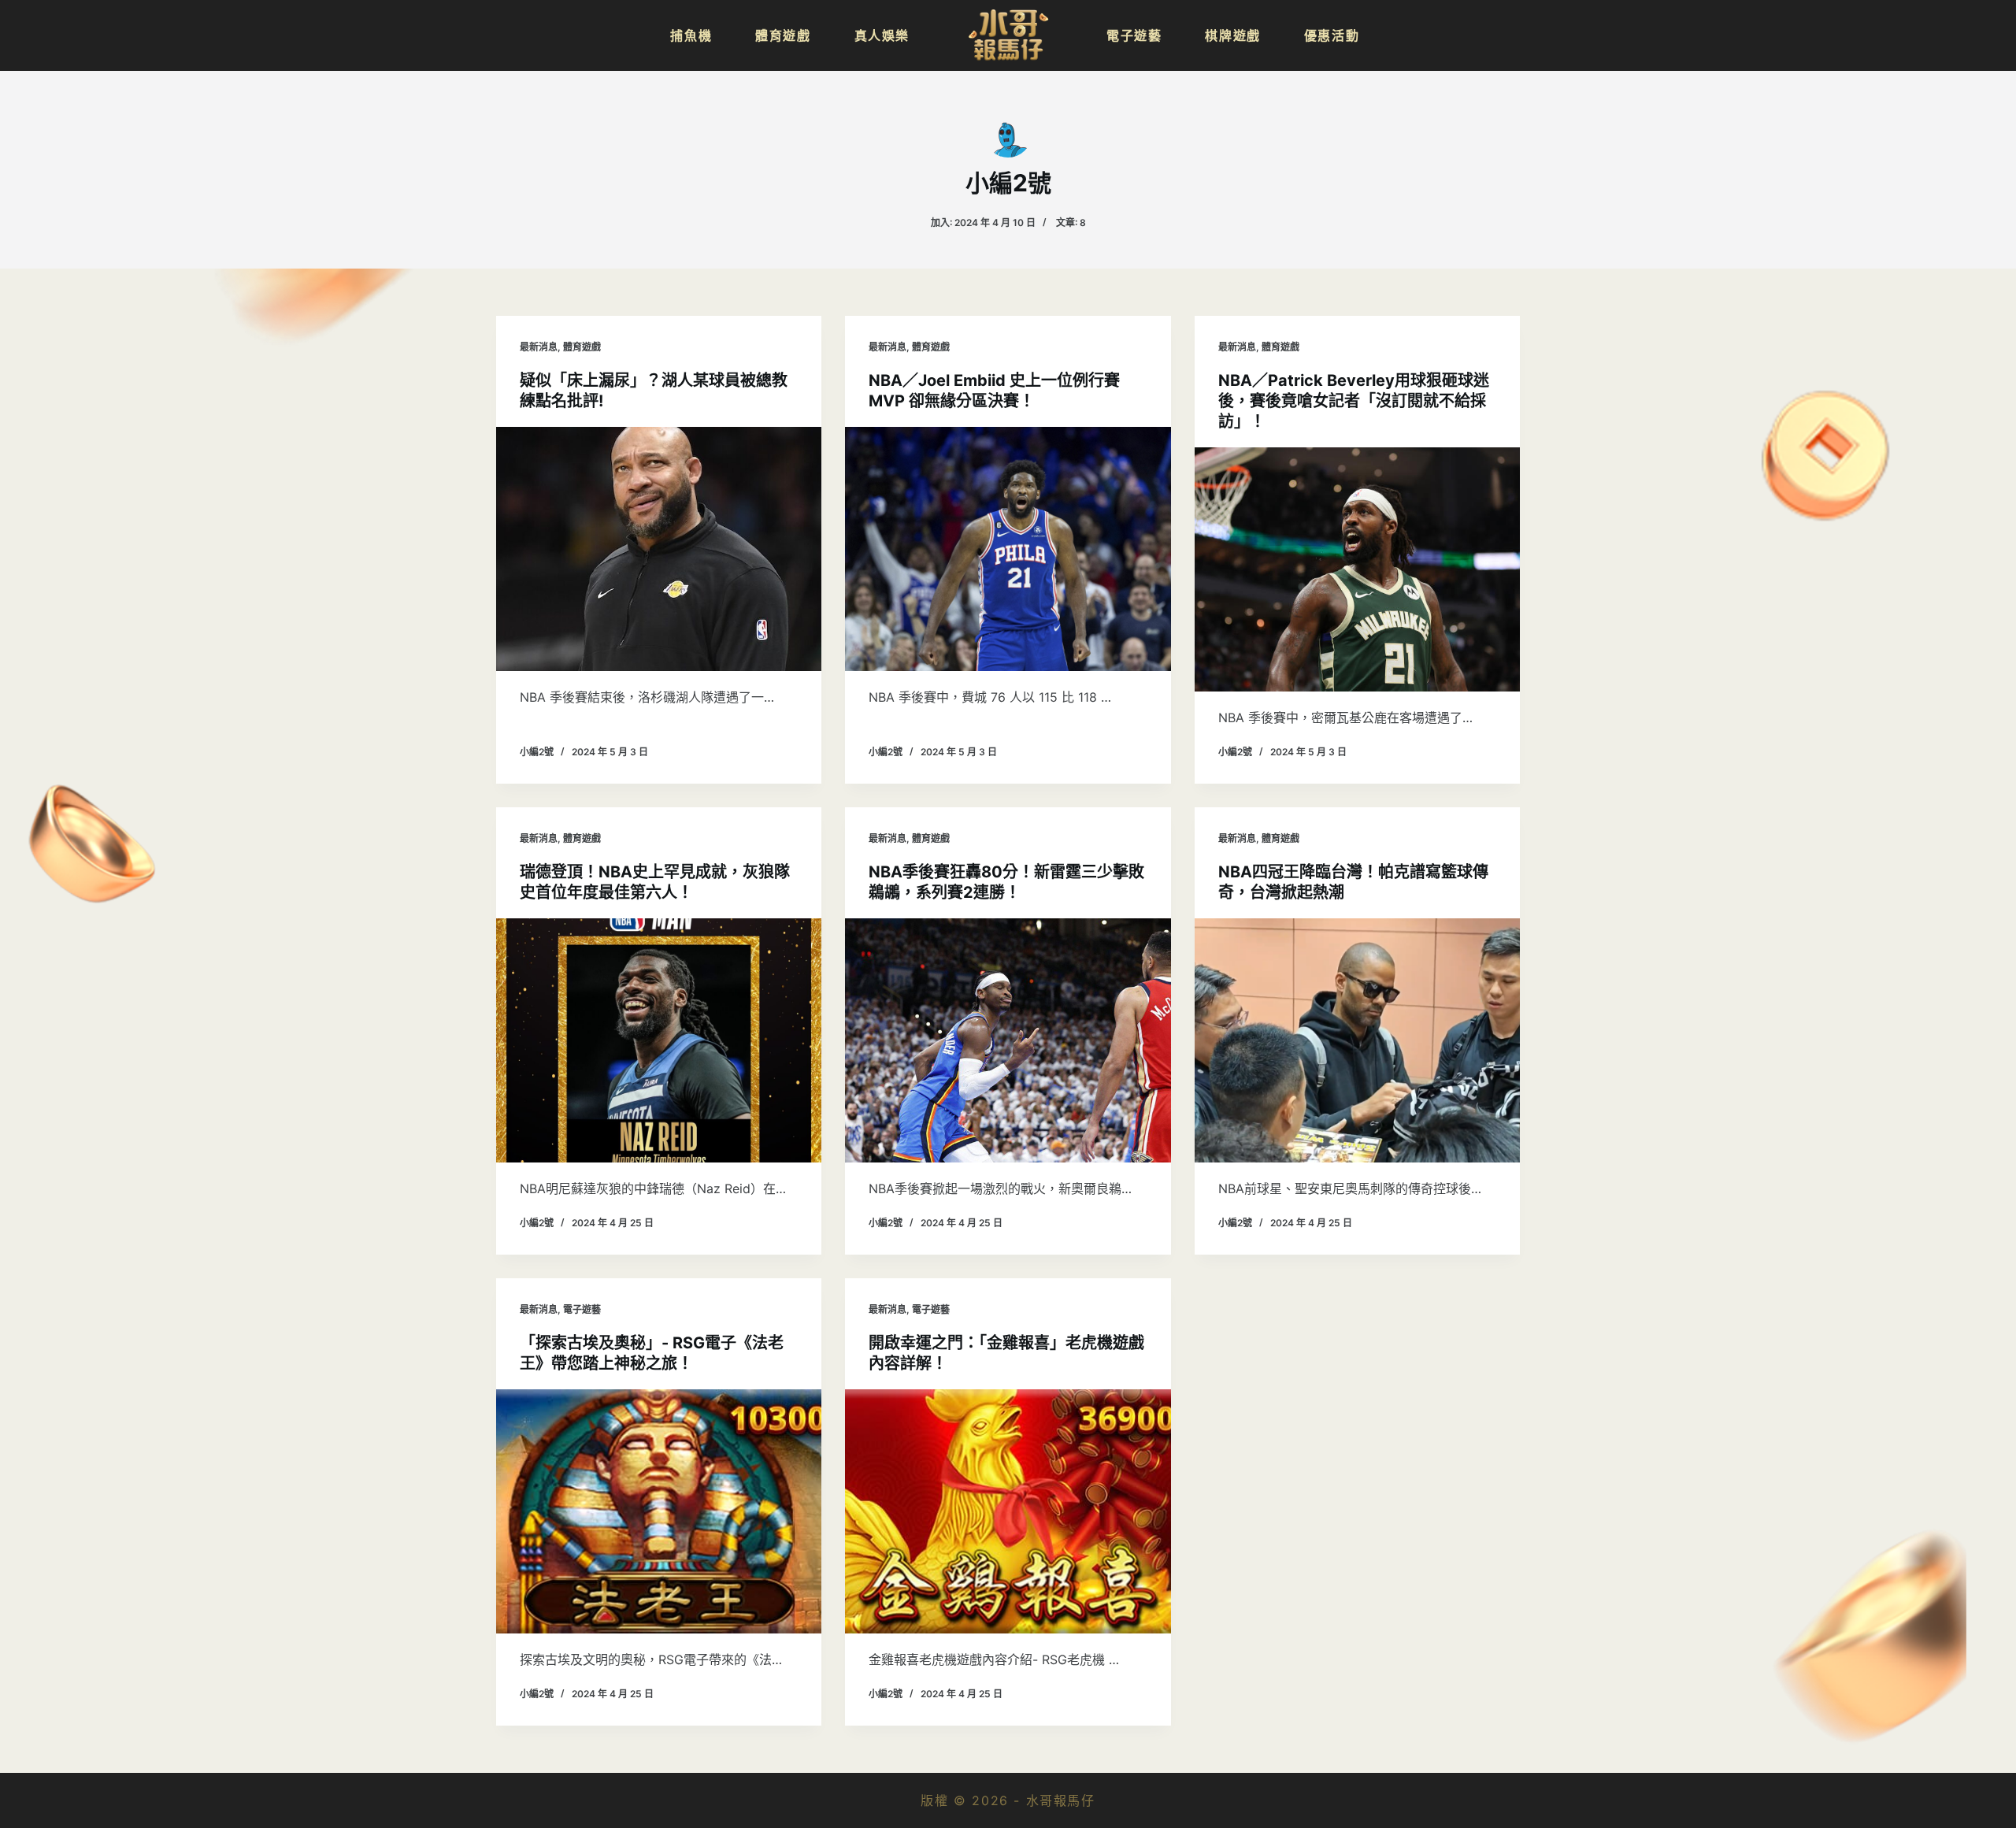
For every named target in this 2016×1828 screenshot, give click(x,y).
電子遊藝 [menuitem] (1134, 35)
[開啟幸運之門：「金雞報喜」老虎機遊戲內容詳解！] (1008, 1511)
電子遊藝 (582, 1309)
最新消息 (539, 347)
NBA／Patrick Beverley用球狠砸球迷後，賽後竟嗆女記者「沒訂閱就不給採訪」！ (1354, 401)
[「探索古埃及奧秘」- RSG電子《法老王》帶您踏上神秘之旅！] (659, 1511)
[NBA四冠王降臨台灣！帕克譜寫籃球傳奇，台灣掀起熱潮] (1357, 1040)
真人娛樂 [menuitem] (882, 35)
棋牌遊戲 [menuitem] (1232, 35)
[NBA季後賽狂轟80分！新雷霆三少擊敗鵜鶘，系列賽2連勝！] (1008, 1040)
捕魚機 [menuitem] (691, 35)
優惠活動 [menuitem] (1332, 35)
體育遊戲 (582, 347)
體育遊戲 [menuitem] (783, 35)
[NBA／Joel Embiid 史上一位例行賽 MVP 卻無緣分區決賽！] (1008, 549)
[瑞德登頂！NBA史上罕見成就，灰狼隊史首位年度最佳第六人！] (659, 1040)
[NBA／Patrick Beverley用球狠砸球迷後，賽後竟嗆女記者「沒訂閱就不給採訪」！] (1357, 569)
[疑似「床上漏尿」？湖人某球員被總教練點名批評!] (659, 549)
